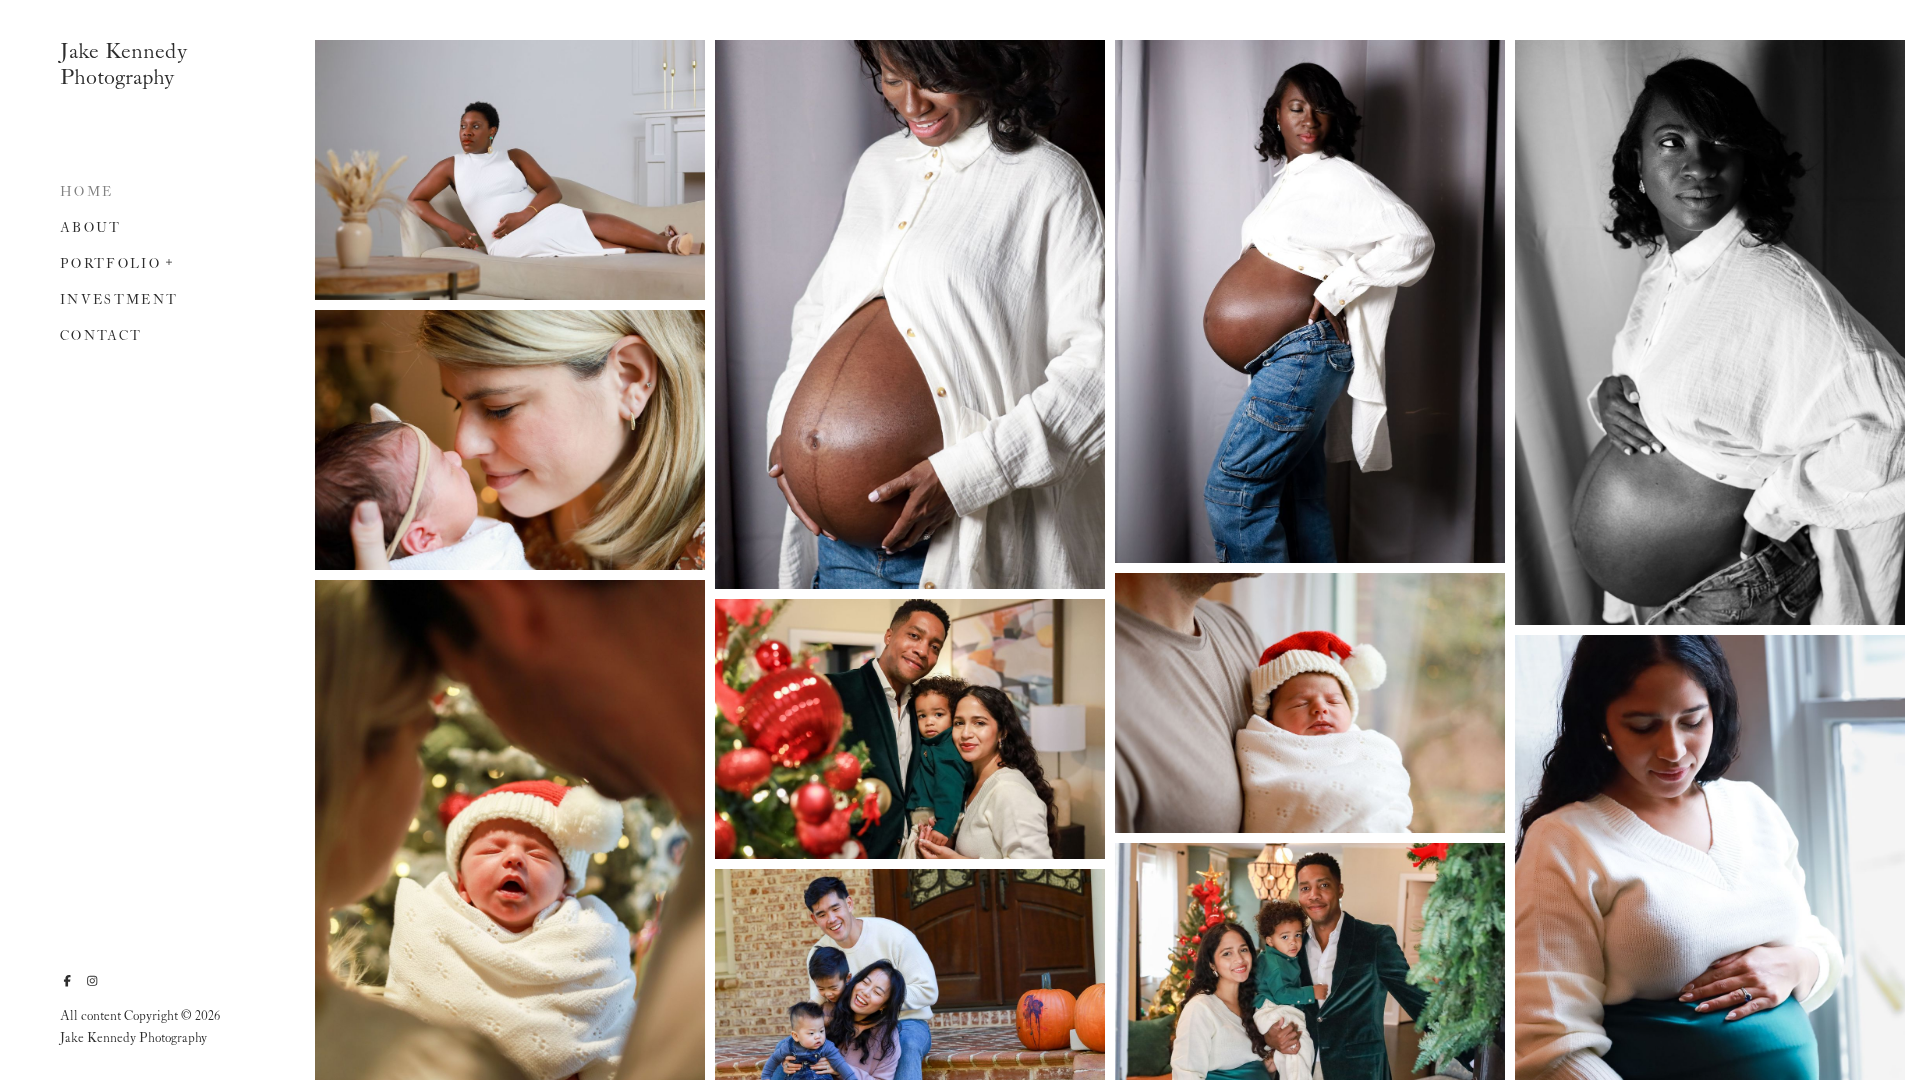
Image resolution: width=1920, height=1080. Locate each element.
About (91, 228)
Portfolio (110, 264)
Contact (101, 336)
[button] (170, 260)
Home (86, 192)
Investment (119, 300)
